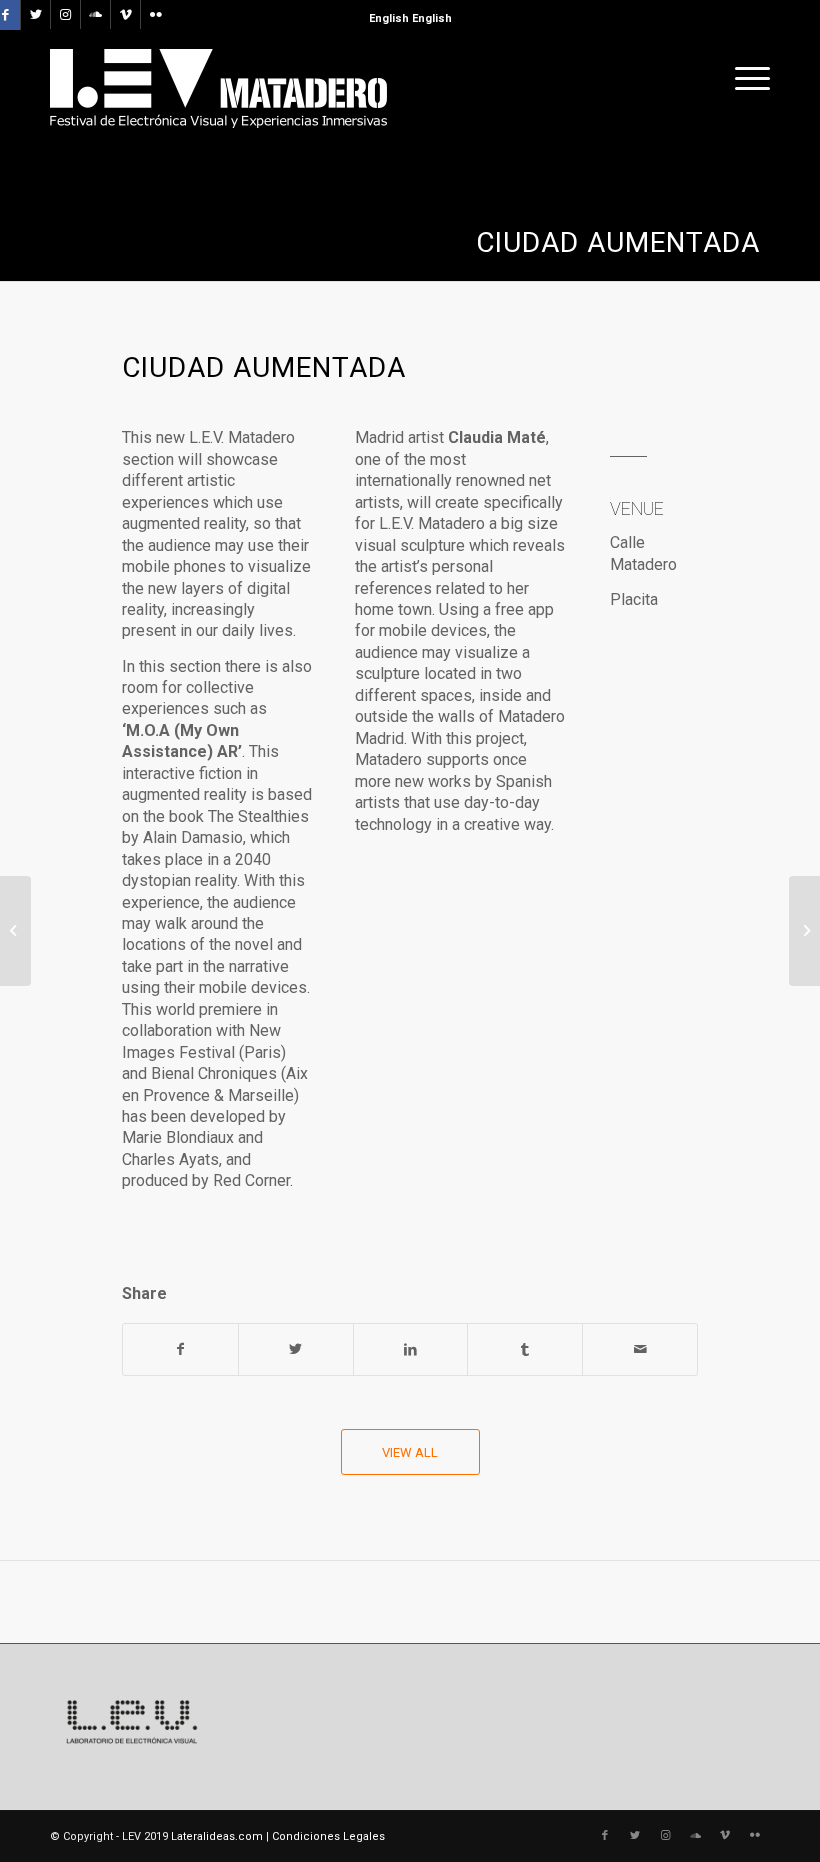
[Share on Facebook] (180, 1349)
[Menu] (747, 79)
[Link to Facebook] (605, 1836)
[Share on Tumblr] (525, 1349)
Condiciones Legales (328, 1836)
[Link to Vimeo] (125, 15)
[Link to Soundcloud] (95, 15)
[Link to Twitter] (35, 15)
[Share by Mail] (640, 1349)
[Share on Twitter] (296, 1349)
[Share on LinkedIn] (411, 1349)
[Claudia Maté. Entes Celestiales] (15, 931)
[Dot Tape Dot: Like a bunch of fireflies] (804, 931)
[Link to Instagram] (65, 15)
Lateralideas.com (217, 1836)
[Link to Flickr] (156, 15)
